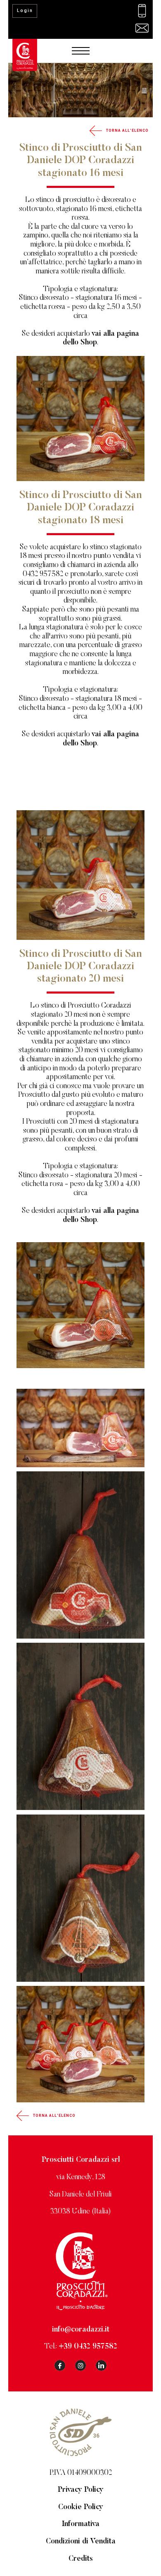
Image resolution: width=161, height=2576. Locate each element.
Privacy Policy (81, 2490)
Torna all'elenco (127, 130)
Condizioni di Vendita (81, 2542)
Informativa (81, 2524)
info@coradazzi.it (81, 2330)
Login (25, 11)
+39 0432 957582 (88, 2347)
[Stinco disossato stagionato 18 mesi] (80, 1726)
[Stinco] (80, 1428)
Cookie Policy (81, 2507)
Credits (81, 2559)
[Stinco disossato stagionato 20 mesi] (80, 1898)
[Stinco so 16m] (80, 1555)
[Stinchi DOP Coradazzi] (80, 2044)
